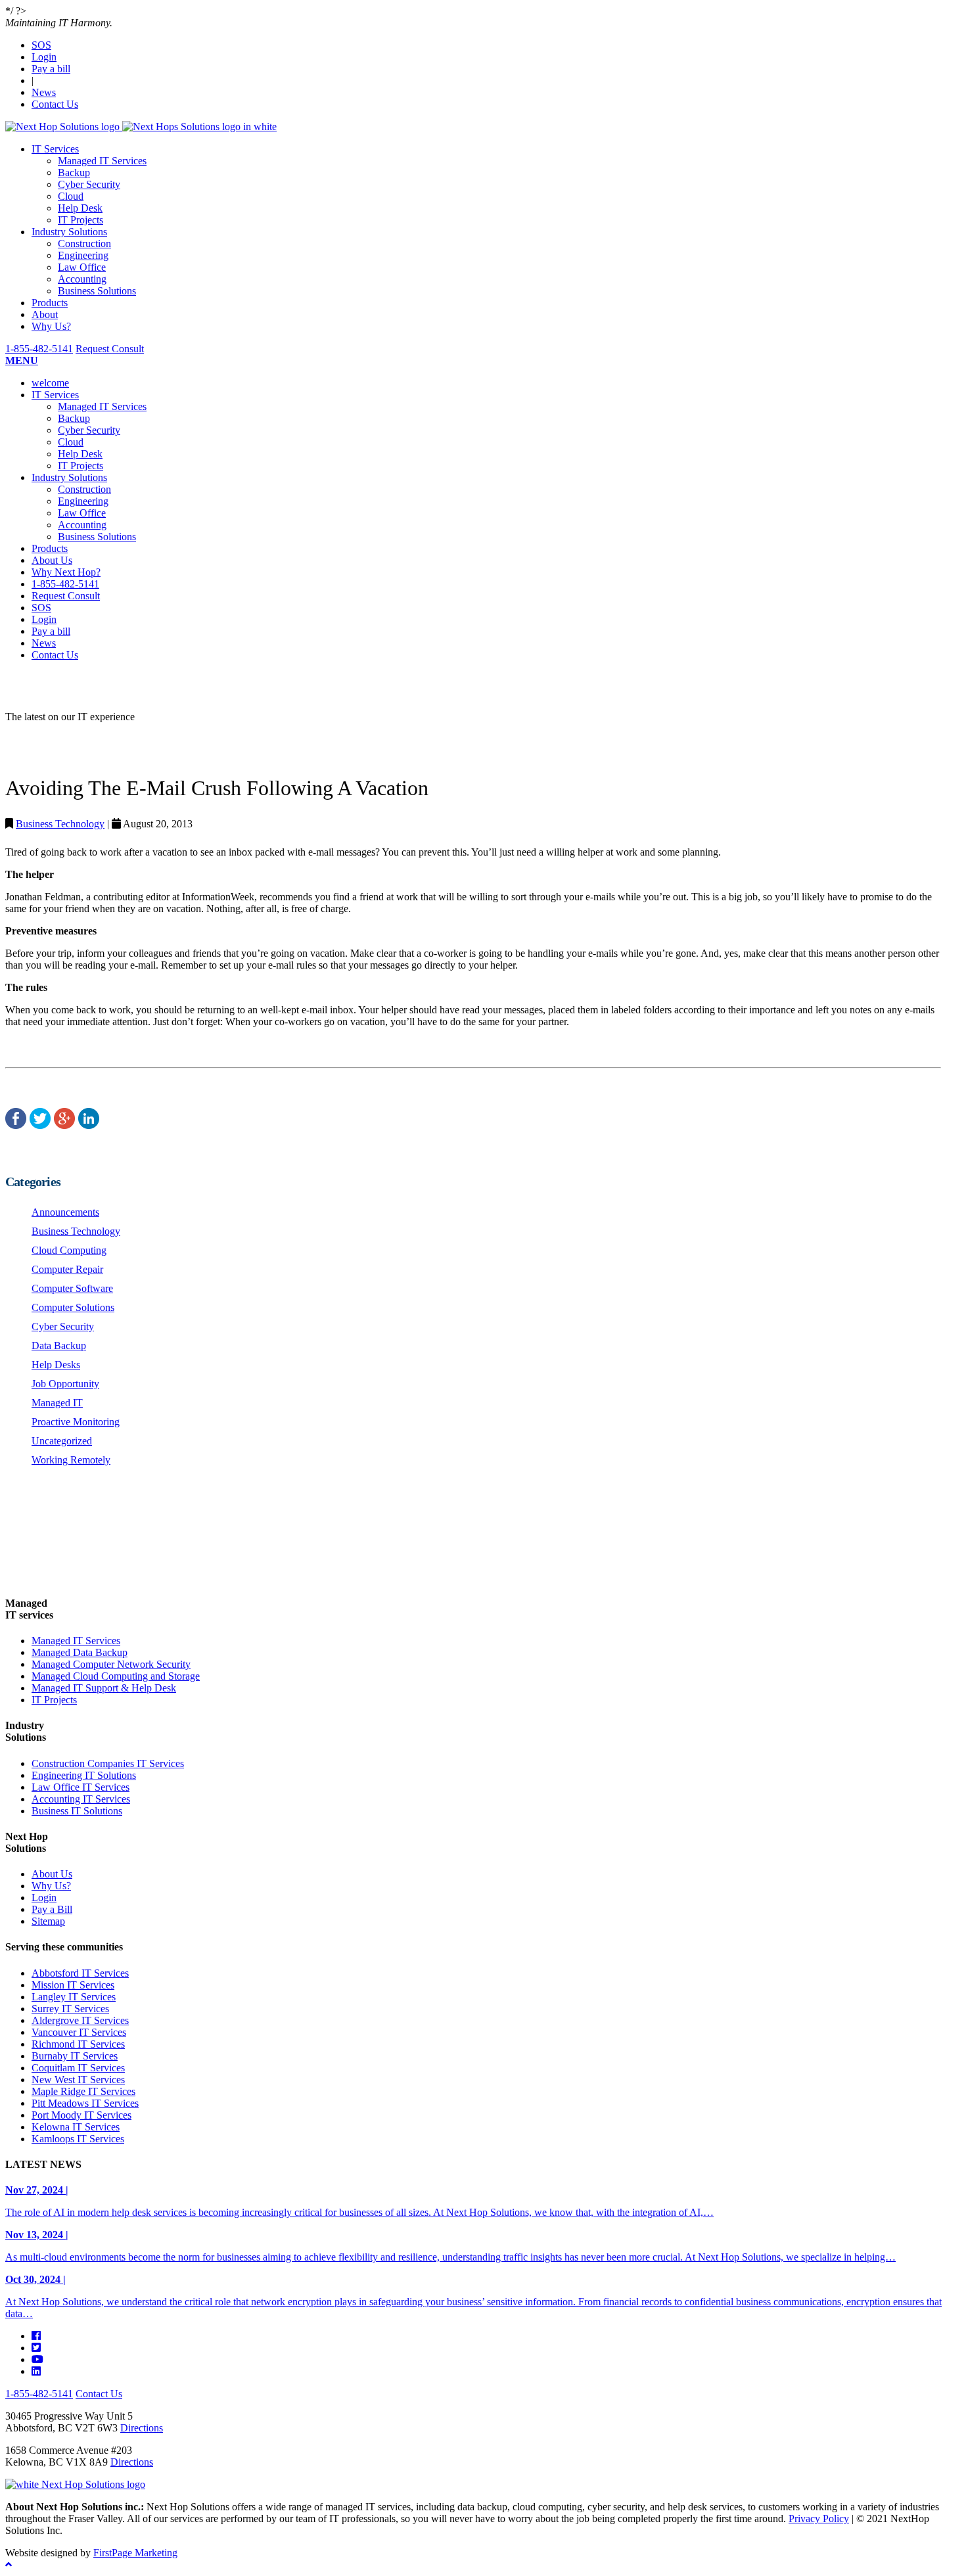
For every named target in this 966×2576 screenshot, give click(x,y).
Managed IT (57, 1403)
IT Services (55, 149)
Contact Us (55, 104)
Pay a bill (51, 69)
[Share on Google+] (64, 1125)
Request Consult (110, 349)
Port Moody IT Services (81, 2115)
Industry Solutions (69, 232)
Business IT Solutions (77, 1811)
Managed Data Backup (80, 1652)
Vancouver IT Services (79, 2032)
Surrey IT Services (70, 2009)
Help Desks (56, 1365)
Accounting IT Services (81, 1799)
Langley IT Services (74, 1997)
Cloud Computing (69, 1250)
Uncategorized (62, 1441)
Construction (84, 243)
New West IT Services (78, 2080)
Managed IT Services (102, 161)
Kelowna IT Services (76, 2127)
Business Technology (60, 824)
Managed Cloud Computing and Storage (116, 1676)
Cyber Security (89, 184)
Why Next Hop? (66, 572)
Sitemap (48, 1921)
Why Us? (51, 326)
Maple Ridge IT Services (83, 2091)
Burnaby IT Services (75, 2056)
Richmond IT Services (78, 2044)
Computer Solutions (73, 1307)
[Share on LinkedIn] (89, 1125)
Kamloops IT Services (78, 2139)
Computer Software (72, 1288)
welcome (50, 383)
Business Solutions (97, 291)
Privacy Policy (819, 2518)
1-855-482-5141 (39, 349)
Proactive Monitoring (76, 1422)
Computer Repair (67, 1269)
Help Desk (80, 208)
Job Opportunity (65, 1384)
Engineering (83, 255)
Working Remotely (71, 1460)
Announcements (65, 1212)
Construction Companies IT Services (108, 1763)
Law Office (82, 267)
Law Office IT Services (80, 1787)
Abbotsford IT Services (80, 1973)
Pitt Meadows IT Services (85, 2103)
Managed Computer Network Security (111, 1664)
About (45, 314)
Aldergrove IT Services (80, 2020)
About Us (52, 560)
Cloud (71, 196)
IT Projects (80, 220)
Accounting (82, 279)
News (44, 92)
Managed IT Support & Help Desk (104, 1688)
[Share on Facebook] (16, 1125)
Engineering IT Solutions (84, 1775)
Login (44, 57)
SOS (41, 45)
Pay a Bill (52, 1909)
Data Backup (59, 1345)
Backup (74, 172)
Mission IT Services (73, 1985)
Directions (142, 2428)
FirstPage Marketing (135, 2553)
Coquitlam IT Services (78, 2068)
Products (50, 303)
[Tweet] (40, 1125)
